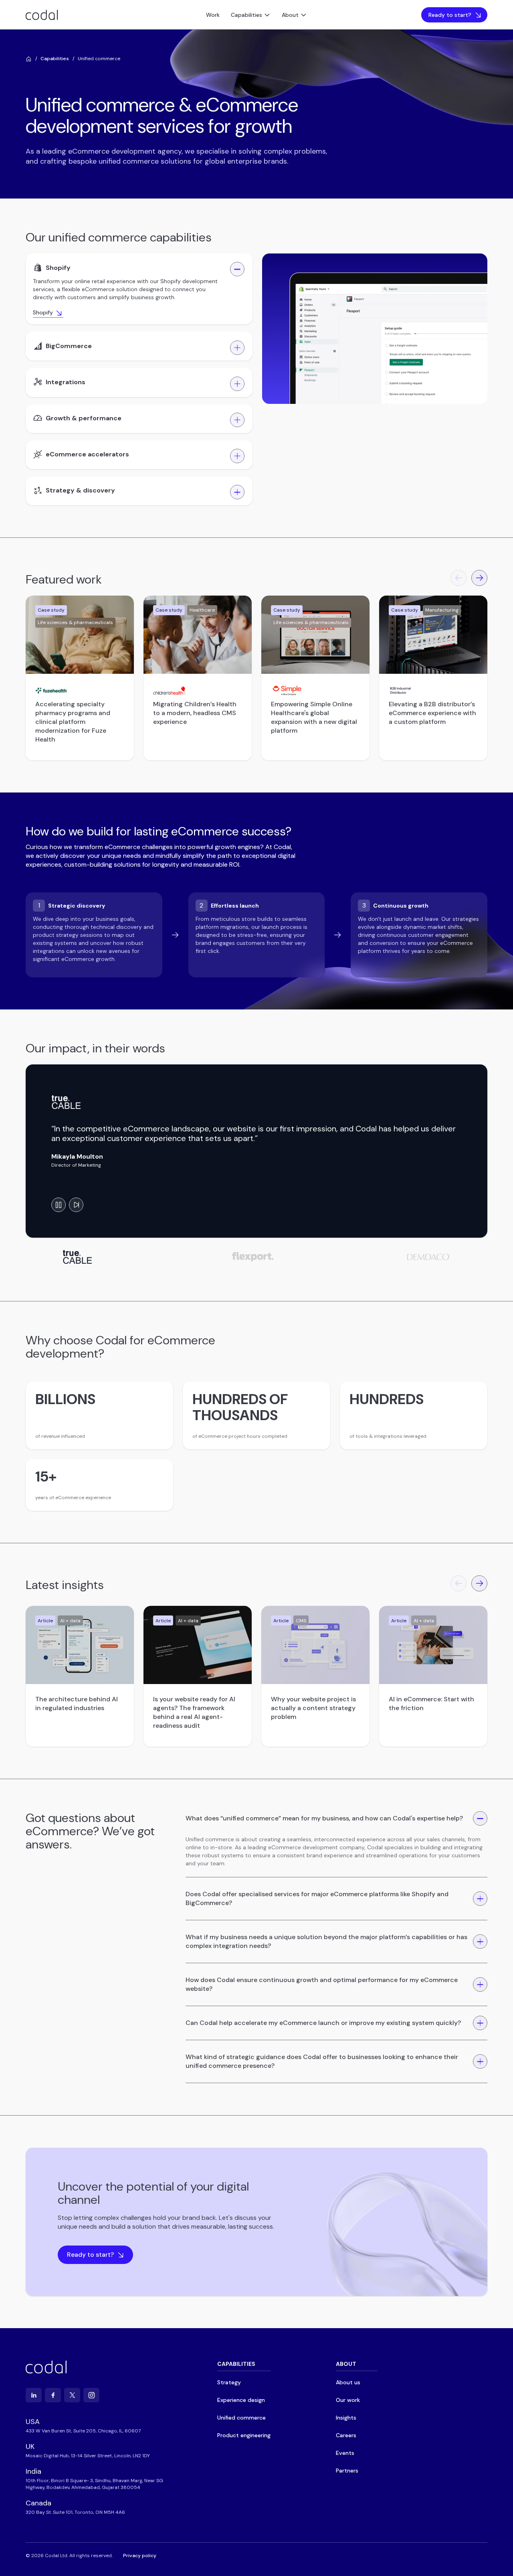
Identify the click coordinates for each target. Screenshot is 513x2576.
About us (348, 2382)
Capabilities (246, 15)
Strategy (229, 2382)
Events (345, 2453)
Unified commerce (241, 2418)
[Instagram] (91, 2395)
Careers (346, 2435)
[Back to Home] (29, 59)
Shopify (43, 312)
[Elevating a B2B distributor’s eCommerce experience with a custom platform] (433, 635)
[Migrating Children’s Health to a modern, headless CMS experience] (198, 635)
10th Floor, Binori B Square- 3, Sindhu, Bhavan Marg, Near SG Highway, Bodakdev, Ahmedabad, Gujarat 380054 (94, 2484)
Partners (347, 2471)
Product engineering (244, 2435)
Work (213, 15)
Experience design (241, 2400)
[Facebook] (53, 2395)
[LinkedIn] (34, 2395)
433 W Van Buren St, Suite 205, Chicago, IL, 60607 (83, 2431)
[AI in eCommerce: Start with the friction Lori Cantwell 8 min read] (433, 1645)
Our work (348, 2400)
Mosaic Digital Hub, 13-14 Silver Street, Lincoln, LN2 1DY (88, 2456)
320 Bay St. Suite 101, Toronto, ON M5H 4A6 (75, 2512)
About (290, 15)
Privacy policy (140, 2556)
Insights (346, 2418)
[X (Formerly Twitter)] (72, 2395)
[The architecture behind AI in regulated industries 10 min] (80, 1645)
